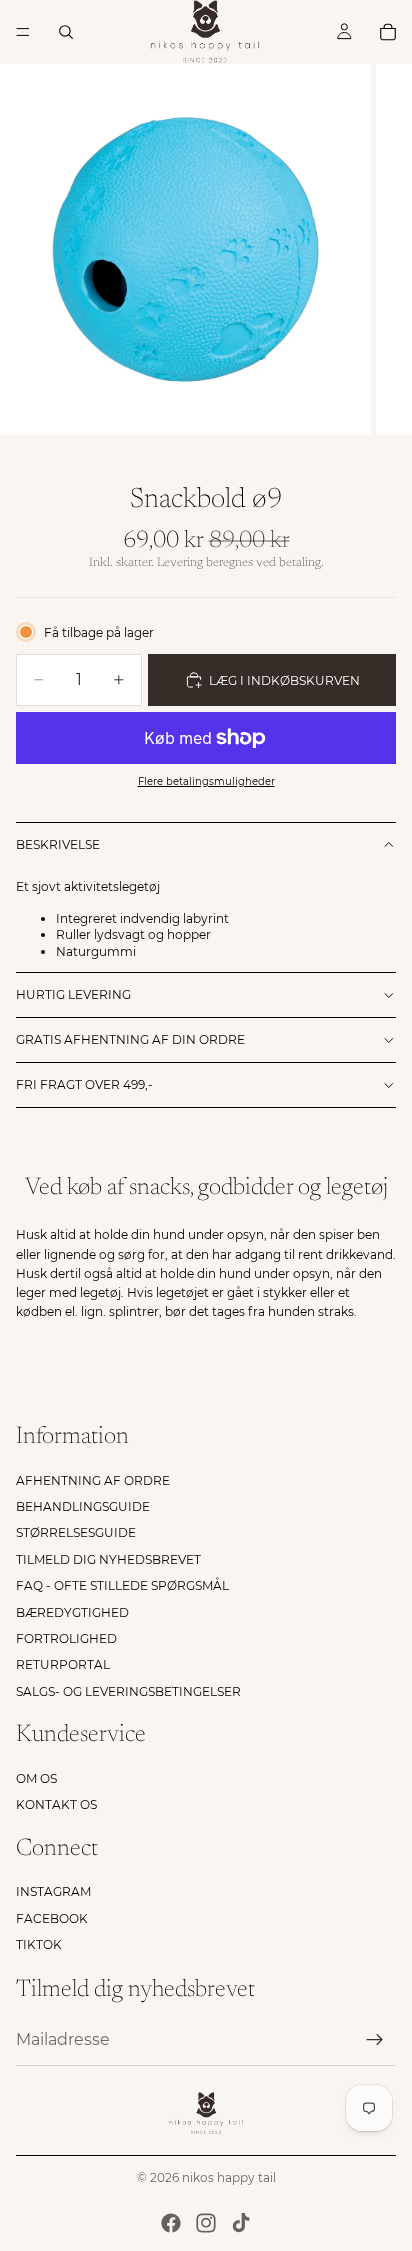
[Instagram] (206, 2223)
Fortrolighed (66, 1638)
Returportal (63, 1664)
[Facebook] (171, 2223)
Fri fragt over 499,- (84, 1084)
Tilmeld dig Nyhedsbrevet (108, 1559)
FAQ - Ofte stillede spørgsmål (122, 1585)
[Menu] (23, 32)
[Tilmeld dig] (375, 2040)
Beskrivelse (58, 844)
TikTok (39, 1944)
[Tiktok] (241, 2223)
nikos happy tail (229, 2177)
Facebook (52, 1918)
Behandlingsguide (83, 1506)
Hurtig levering (73, 994)
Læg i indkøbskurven (284, 680)
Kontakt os (56, 1804)
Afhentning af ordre (93, 1480)
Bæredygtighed (72, 1612)
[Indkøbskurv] (388, 32)
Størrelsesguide (76, 1532)
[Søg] (66, 32)
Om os (36, 1778)
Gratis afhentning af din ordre (130, 1039)
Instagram (53, 1892)
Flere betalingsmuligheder (206, 781)
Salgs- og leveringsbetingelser (128, 1691)
